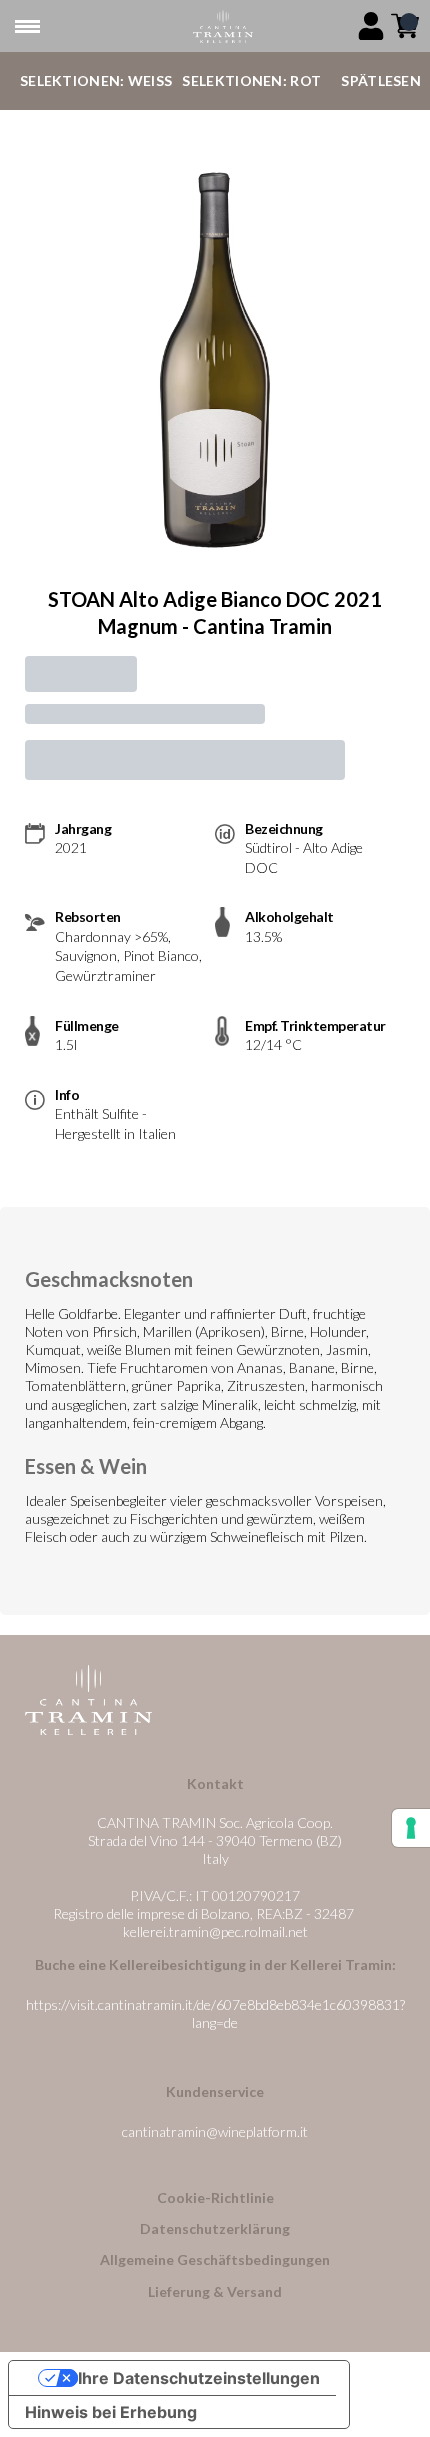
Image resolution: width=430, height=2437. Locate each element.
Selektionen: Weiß (96, 80)
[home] (223, 26)
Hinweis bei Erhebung (111, 2412)
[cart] (405, 26)
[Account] (371, 26)
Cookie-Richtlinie (215, 2197)
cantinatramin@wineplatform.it (215, 2131)
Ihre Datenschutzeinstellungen (199, 2378)
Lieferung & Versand (215, 2291)
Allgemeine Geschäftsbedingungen (215, 2259)
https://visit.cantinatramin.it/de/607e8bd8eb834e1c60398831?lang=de (215, 2013)
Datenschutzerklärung (215, 2228)
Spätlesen (381, 80)
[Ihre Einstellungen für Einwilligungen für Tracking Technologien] (411, 1828)
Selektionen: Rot (251, 80)
